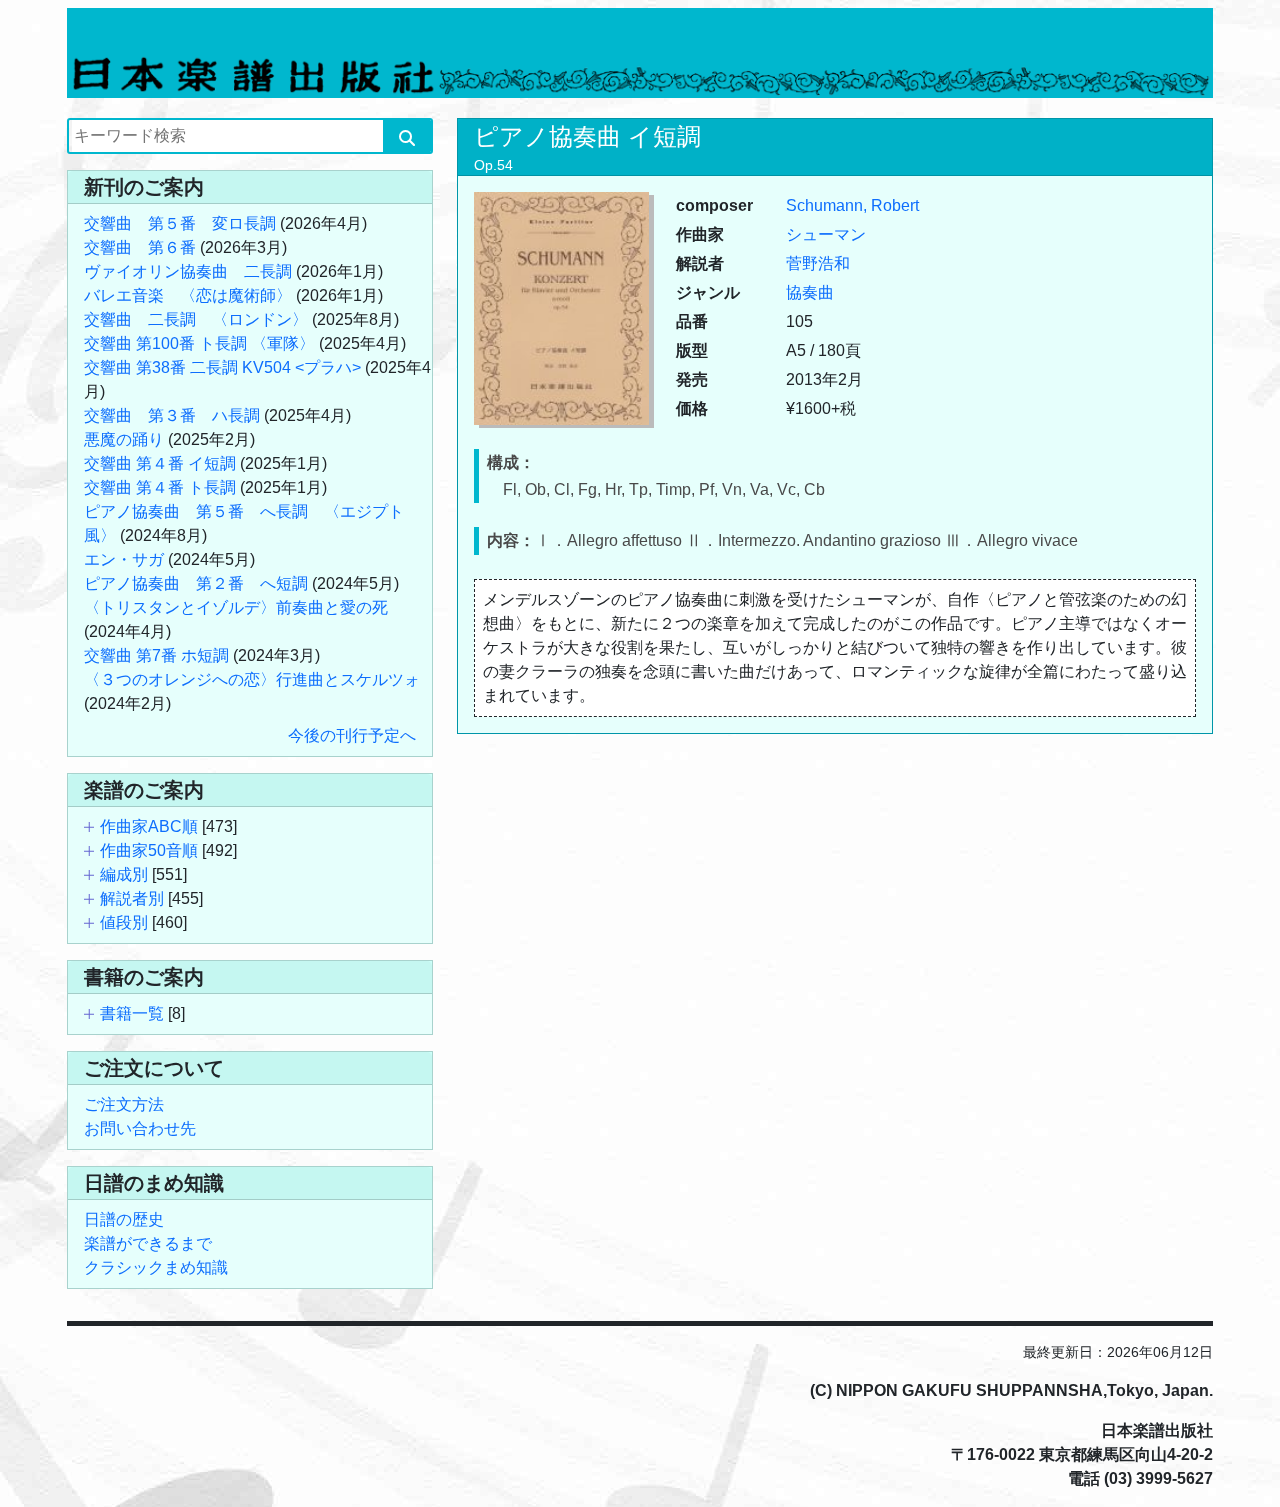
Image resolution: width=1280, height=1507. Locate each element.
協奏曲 (810, 292)
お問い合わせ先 (140, 1128)
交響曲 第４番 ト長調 (160, 487)
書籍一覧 (132, 1013)
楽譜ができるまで (148, 1243)
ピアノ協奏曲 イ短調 (587, 136)
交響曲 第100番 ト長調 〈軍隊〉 (199, 343)
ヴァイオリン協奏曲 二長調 (188, 271)
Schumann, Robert (852, 205)
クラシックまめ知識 (156, 1267)
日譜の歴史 (124, 1219)
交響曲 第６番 (140, 247)
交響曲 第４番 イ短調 (160, 463)
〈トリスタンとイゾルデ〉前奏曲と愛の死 (236, 607)
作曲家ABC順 (149, 826)
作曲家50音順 (149, 850)
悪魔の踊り (124, 439)
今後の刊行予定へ (352, 735)
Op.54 (493, 165)
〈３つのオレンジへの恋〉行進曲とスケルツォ (252, 679)
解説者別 (132, 898)
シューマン (826, 234)
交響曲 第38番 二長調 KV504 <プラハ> (222, 367)
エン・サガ (124, 559)
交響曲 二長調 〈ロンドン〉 (196, 319)
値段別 (124, 922)
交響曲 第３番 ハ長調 (172, 415)
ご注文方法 (124, 1104)
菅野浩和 (818, 263)
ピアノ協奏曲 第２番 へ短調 (196, 583)
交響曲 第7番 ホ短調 (156, 655)
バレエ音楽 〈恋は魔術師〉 (188, 295)
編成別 (124, 874)
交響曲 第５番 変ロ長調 (180, 223)
